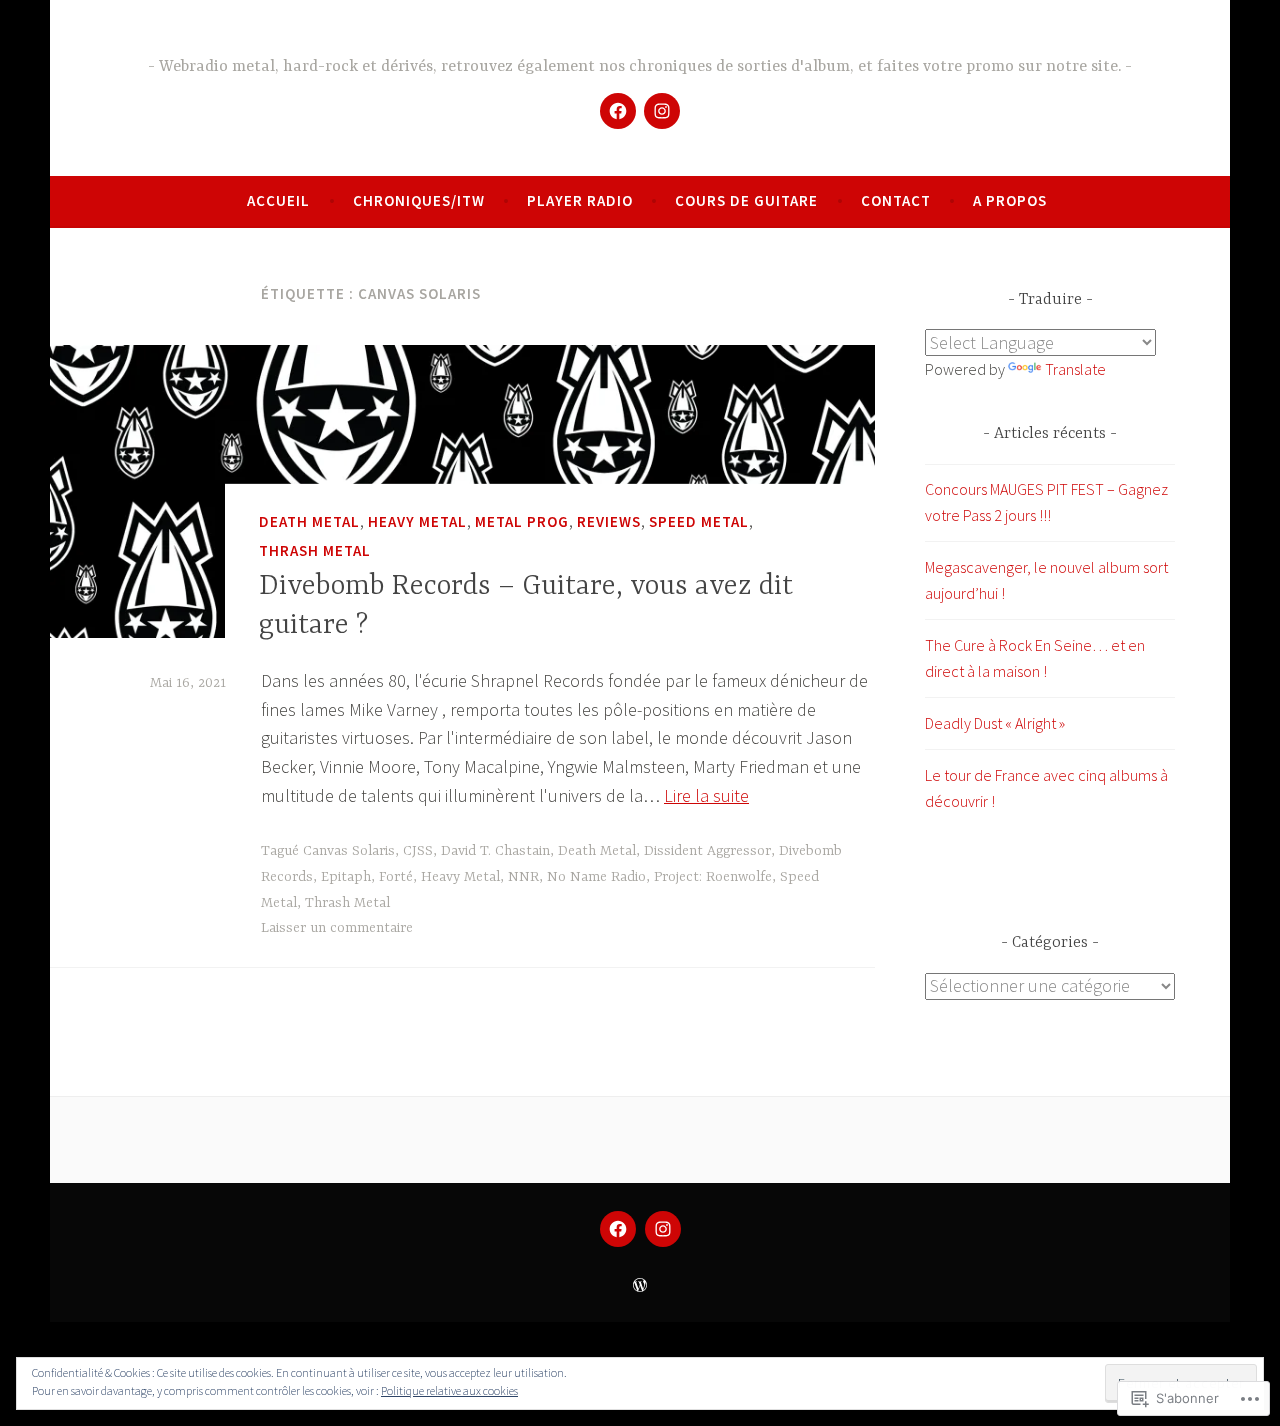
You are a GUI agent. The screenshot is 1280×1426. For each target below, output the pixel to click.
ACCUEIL (278, 200)
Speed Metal (699, 521)
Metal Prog (522, 521)
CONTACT (896, 200)
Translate (1075, 369)
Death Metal (309, 521)
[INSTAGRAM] (663, 1229)
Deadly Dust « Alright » (995, 723)
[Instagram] (662, 111)
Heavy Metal (417, 521)
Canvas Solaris (349, 851)
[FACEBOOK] (618, 1229)
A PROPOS (1010, 200)
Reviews (609, 521)
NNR (523, 877)
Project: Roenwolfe (713, 877)
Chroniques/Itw (419, 200)
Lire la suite (706, 795)
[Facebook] (618, 111)
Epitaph (346, 877)
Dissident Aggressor (707, 851)
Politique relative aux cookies (449, 1390)
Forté (396, 877)
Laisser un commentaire (337, 928)
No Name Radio (596, 877)
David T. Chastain (495, 851)
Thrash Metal (315, 550)
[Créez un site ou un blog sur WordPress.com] (640, 1285)
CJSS (418, 851)
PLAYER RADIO (580, 200)
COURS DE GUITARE (746, 200)
